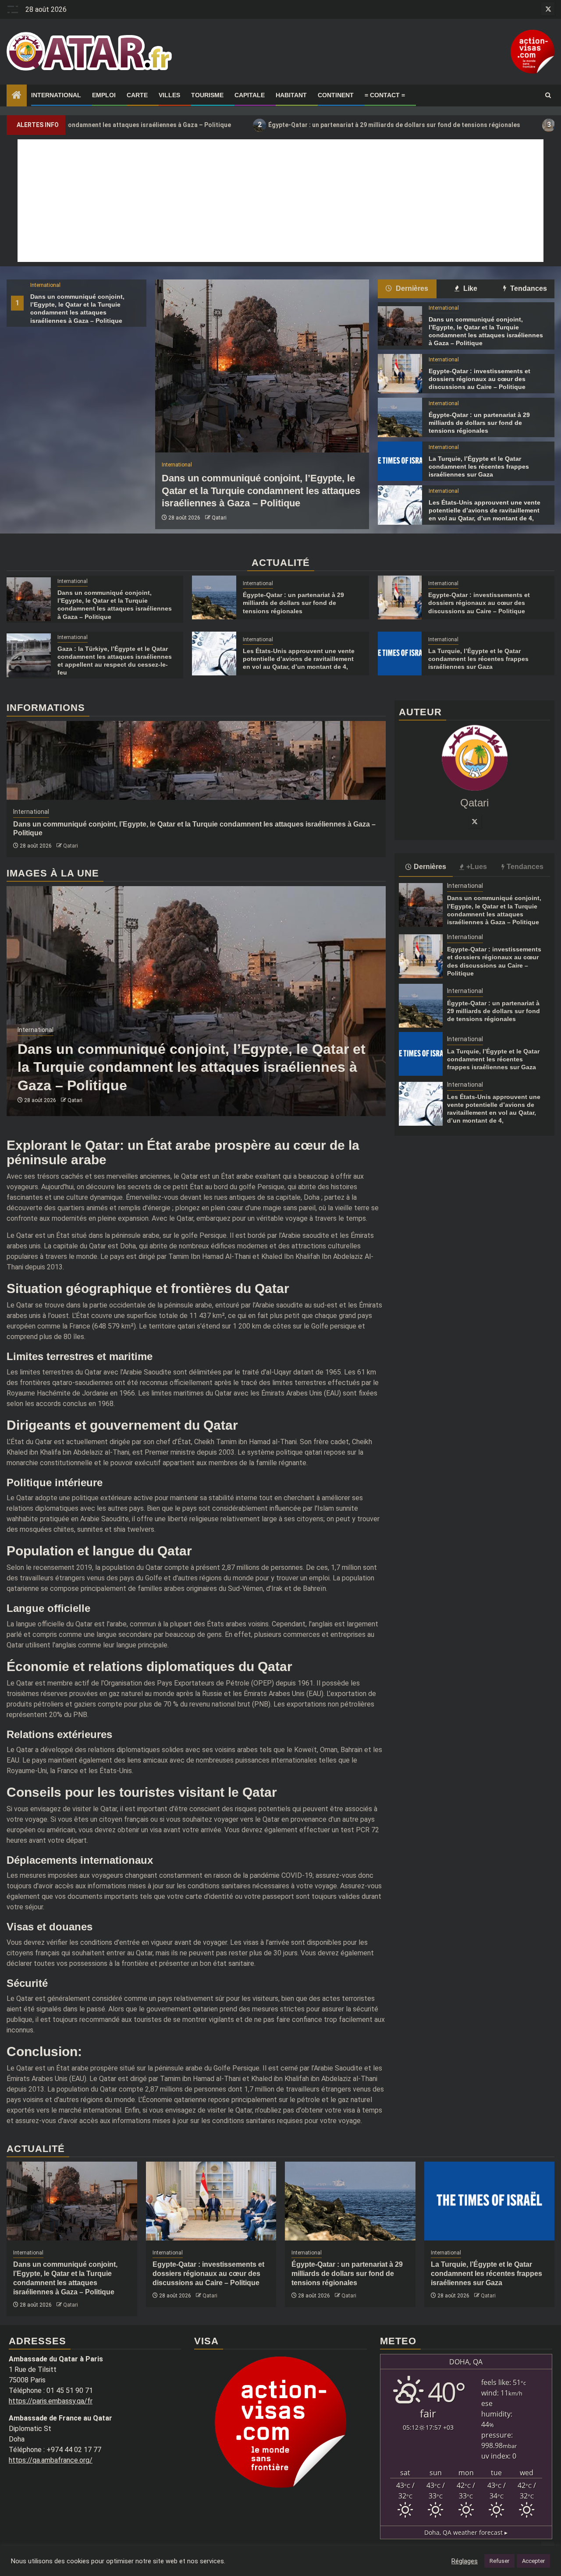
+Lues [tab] (477, 867)
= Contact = (385, 95)
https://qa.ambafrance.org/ (51, 2460)
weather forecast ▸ (466, 2532)
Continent (336, 95)
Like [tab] (469, 288)
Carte (137, 95)
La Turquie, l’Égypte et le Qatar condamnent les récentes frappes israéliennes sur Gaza (479, 466)
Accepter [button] (533, 2561)
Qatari (219, 518)
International (56, 95)
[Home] (17, 96)
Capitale (250, 95)
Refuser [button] (499, 2561)
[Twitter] (475, 821)
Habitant (291, 95)
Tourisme (207, 95)
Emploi (104, 95)
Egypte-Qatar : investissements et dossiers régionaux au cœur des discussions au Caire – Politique (479, 379)
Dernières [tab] (411, 288)
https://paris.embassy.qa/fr (51, 2401)
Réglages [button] (465, 2561)
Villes (169, 95)
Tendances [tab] (528, 288)
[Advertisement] (280, 201)
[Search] (548, 95)
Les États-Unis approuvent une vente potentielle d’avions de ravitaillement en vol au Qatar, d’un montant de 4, (485, 510)
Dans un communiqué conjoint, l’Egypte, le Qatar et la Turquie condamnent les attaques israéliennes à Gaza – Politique (261, 491)
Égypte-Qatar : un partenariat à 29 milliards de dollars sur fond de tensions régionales (288, 125)
